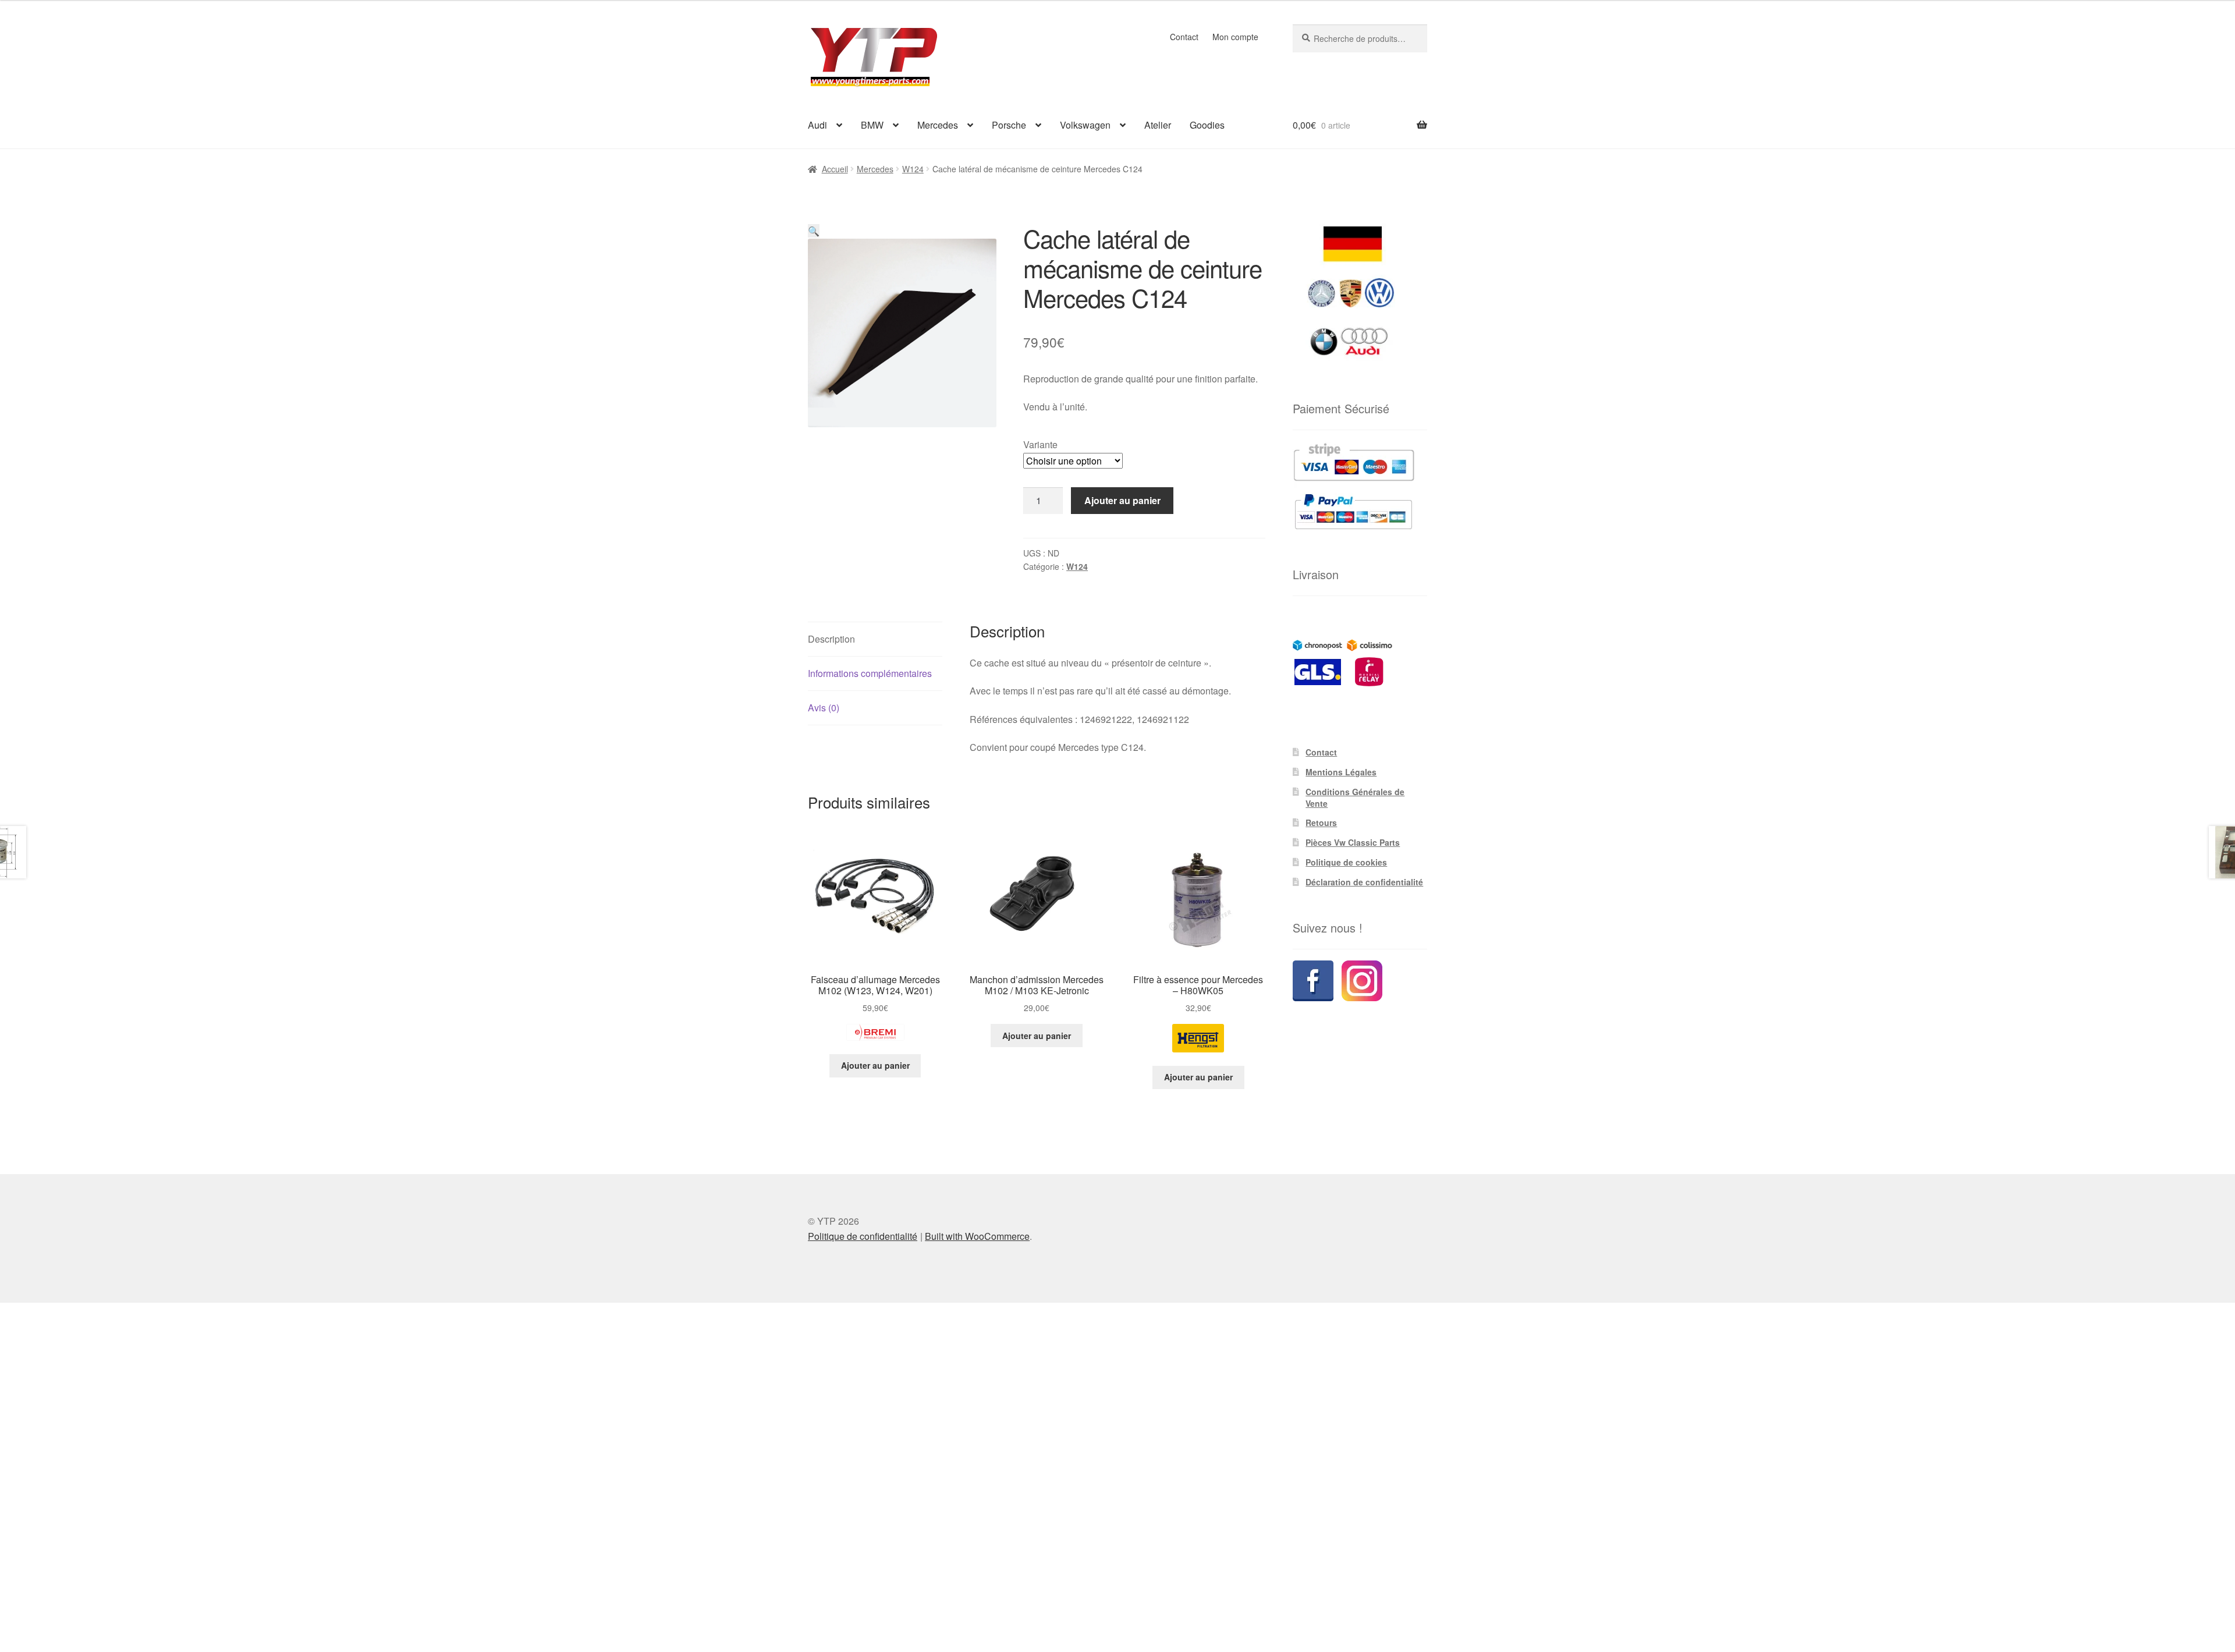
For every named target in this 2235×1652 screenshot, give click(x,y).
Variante (1040, 444)
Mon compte (1235, 37)
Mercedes (938, 125)
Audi (817, 125)
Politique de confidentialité (863, 1236)
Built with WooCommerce (977, 1236)
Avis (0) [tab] (824, 708)
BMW (872, 125)
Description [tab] (831, 639)
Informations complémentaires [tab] (870, 673)
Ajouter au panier (1122, 500)
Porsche (1009, 125)
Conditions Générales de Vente (1355, 797)
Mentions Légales (1341, 772)
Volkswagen (1085, 125)
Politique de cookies (1346, 862)
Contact (1184, 37)
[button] (814, 231)
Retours (1321, 823)
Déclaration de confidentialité (1364, 882)
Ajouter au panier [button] (875, 1065)
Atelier (1158, 125)
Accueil (835, 169)
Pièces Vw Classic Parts (1353, 842)
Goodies (1207, 125)
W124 (913, 169)
